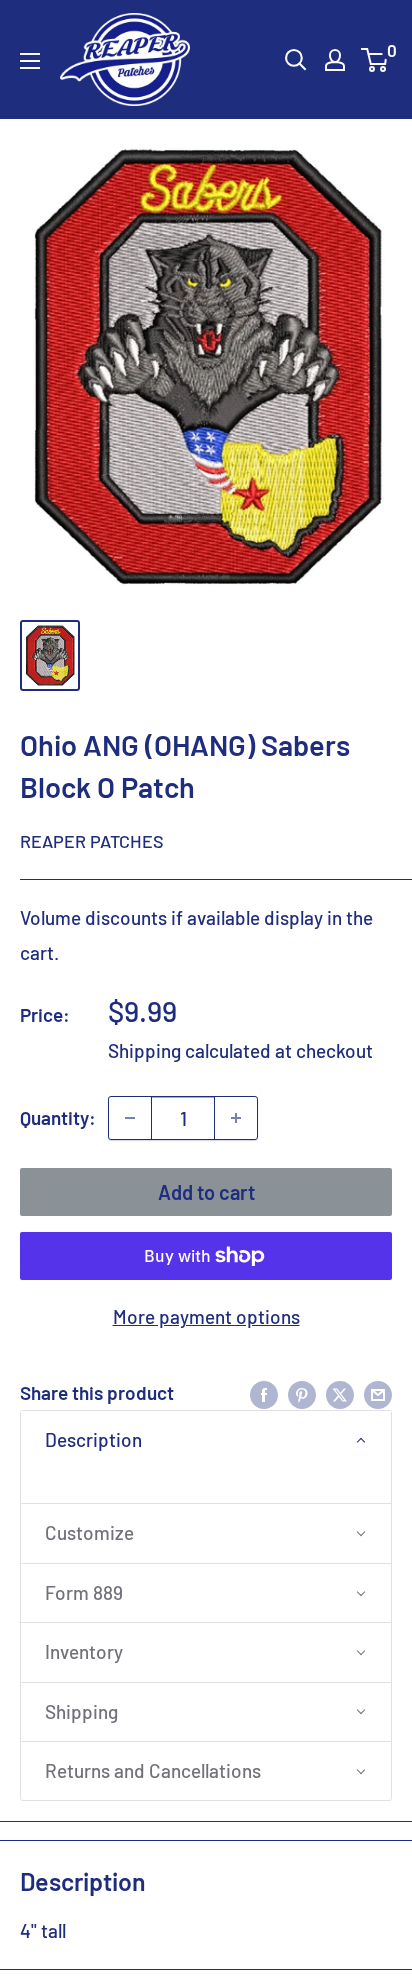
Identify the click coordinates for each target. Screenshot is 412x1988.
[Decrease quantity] (130, 1118)
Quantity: (58, 1117)
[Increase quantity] (236, 1118)
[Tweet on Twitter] (340, 1393)
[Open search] (296, 60)
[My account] (335, 60)
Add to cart (206, 1192)
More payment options (206, 1316)
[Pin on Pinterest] (302, 1393)
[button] (206, 1440)
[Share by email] (378, 1393)
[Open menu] (30, 61)
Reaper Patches (92, 841)
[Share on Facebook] (264, 1393)
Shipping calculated (189, 1050)
